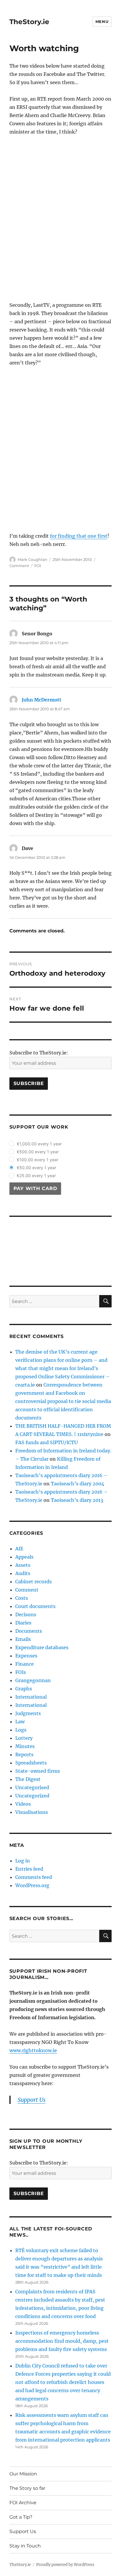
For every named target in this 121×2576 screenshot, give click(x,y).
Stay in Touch (25, 2546)
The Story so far (27, 2488)
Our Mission (23, 2474)
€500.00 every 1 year (38, 1152)
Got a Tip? (21, 2517)
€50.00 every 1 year (36, 1168)
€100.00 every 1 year (37, 1160)
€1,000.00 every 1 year (39, 1144)
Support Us (23, 2531)
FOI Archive (23, 2503)
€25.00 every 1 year (36, 1175)
